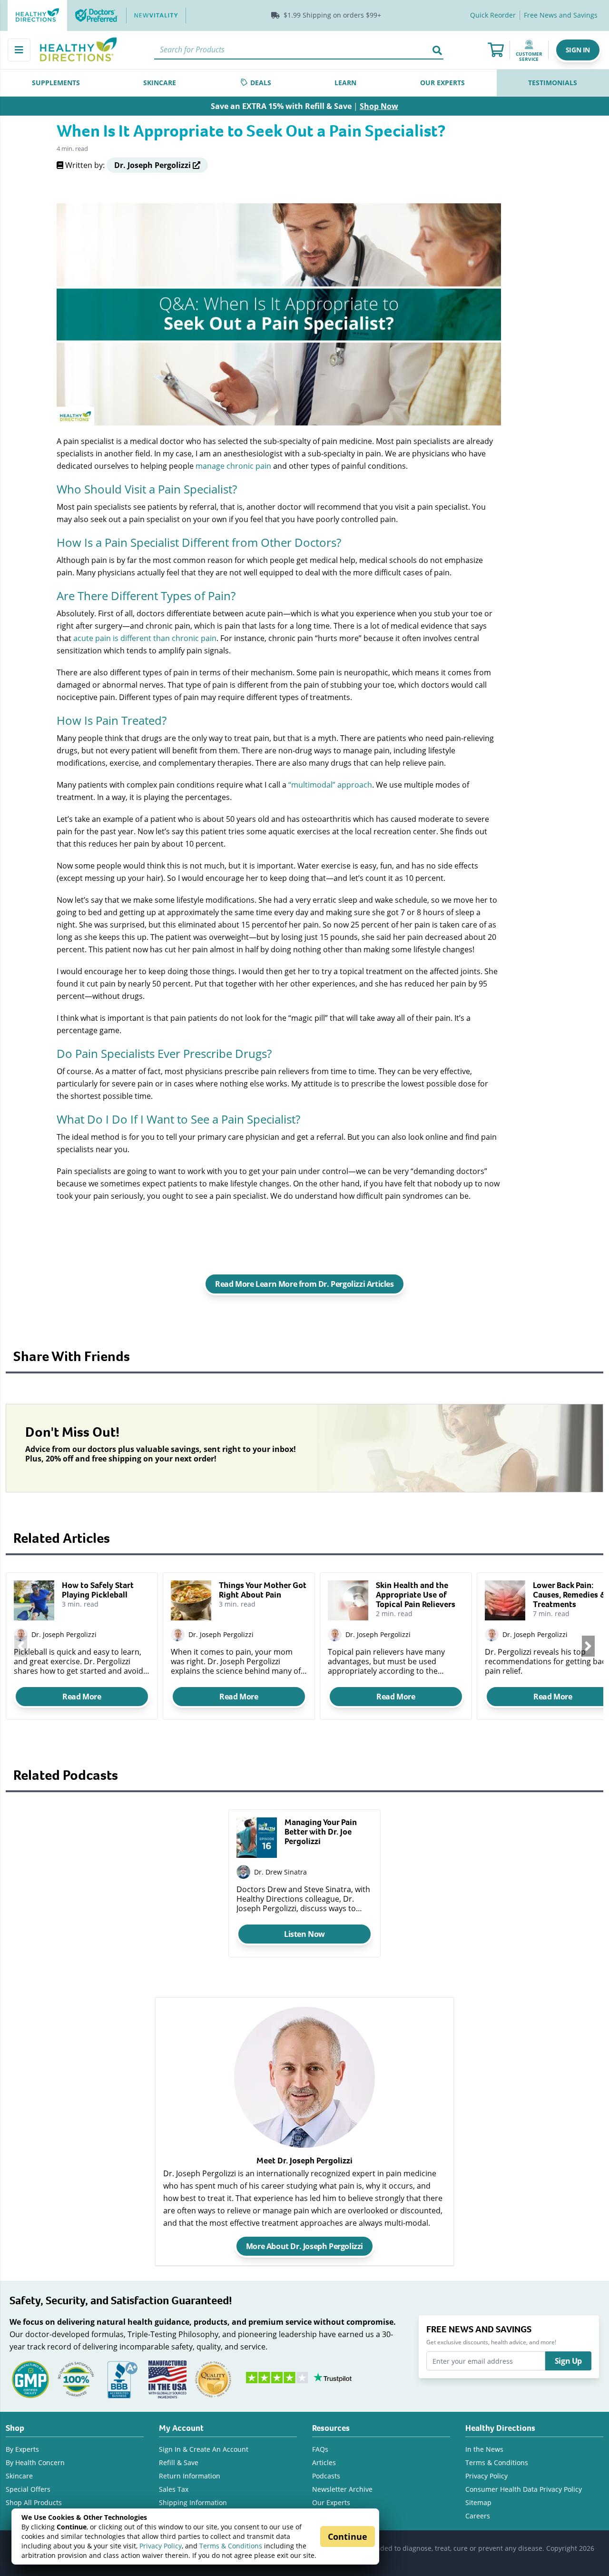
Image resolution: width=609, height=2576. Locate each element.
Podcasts (326, 2476)
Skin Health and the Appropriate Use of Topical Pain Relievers (416, 1595)
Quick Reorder (493, 15)
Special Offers (28, 2489)
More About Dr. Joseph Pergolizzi (304, 2246)
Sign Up (568, 2361)
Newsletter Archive (342, 2489)
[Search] (437, 50)
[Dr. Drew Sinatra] (243, 1872)
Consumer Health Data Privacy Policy (524, 2489)
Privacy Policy (161, 2546)
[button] (578, 50)
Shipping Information (193, 2502)
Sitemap (478, 2502)
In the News (484, 2449)
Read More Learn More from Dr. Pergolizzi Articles (304, 1284)
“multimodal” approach (330, 785)
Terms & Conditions (231, 2546)
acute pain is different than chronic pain (145, 638)
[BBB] (122, 2378)
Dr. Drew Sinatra (280, 1872)
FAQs (320, 2449)
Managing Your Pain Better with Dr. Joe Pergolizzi (321, 1832)
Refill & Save (179, 2462)
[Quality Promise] (213, 2378)
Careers (478, 2516)
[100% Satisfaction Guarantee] (76, 2378)
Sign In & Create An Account (204, 2449)
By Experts (22, 2449)
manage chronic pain (233, 466)
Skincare (19, 2476)
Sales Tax (174, 2489)
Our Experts (331, 2502)
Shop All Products (34, 2502)
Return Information (190, 2476)
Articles (324, 2462)
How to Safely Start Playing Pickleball (98, 1590)
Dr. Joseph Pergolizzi (64, 1634)
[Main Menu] (19, 50)
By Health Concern (35, 2462)
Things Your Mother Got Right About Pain (263, 1590)
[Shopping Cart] (496, 50)
